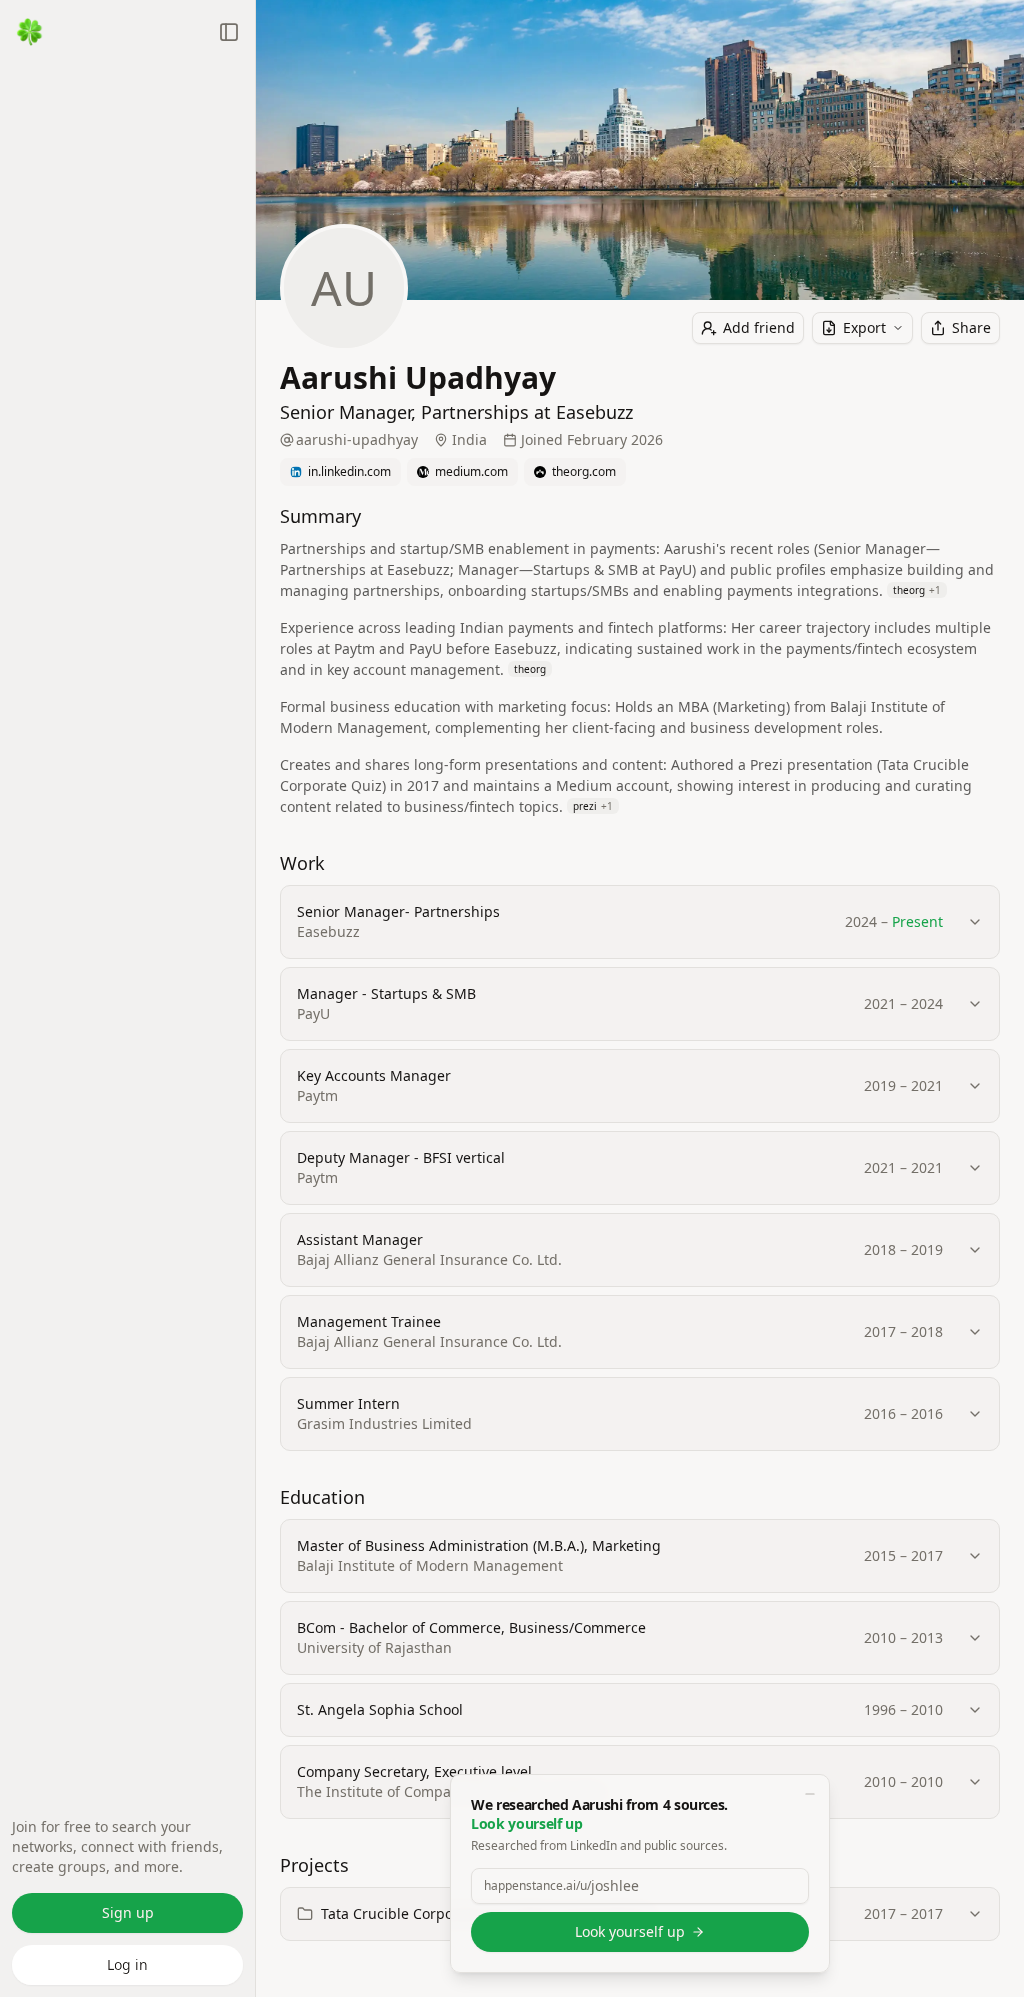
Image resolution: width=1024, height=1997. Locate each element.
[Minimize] (810, 1794)
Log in (127, 1964)
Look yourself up (630, 1931)
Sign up (128, 1912)
